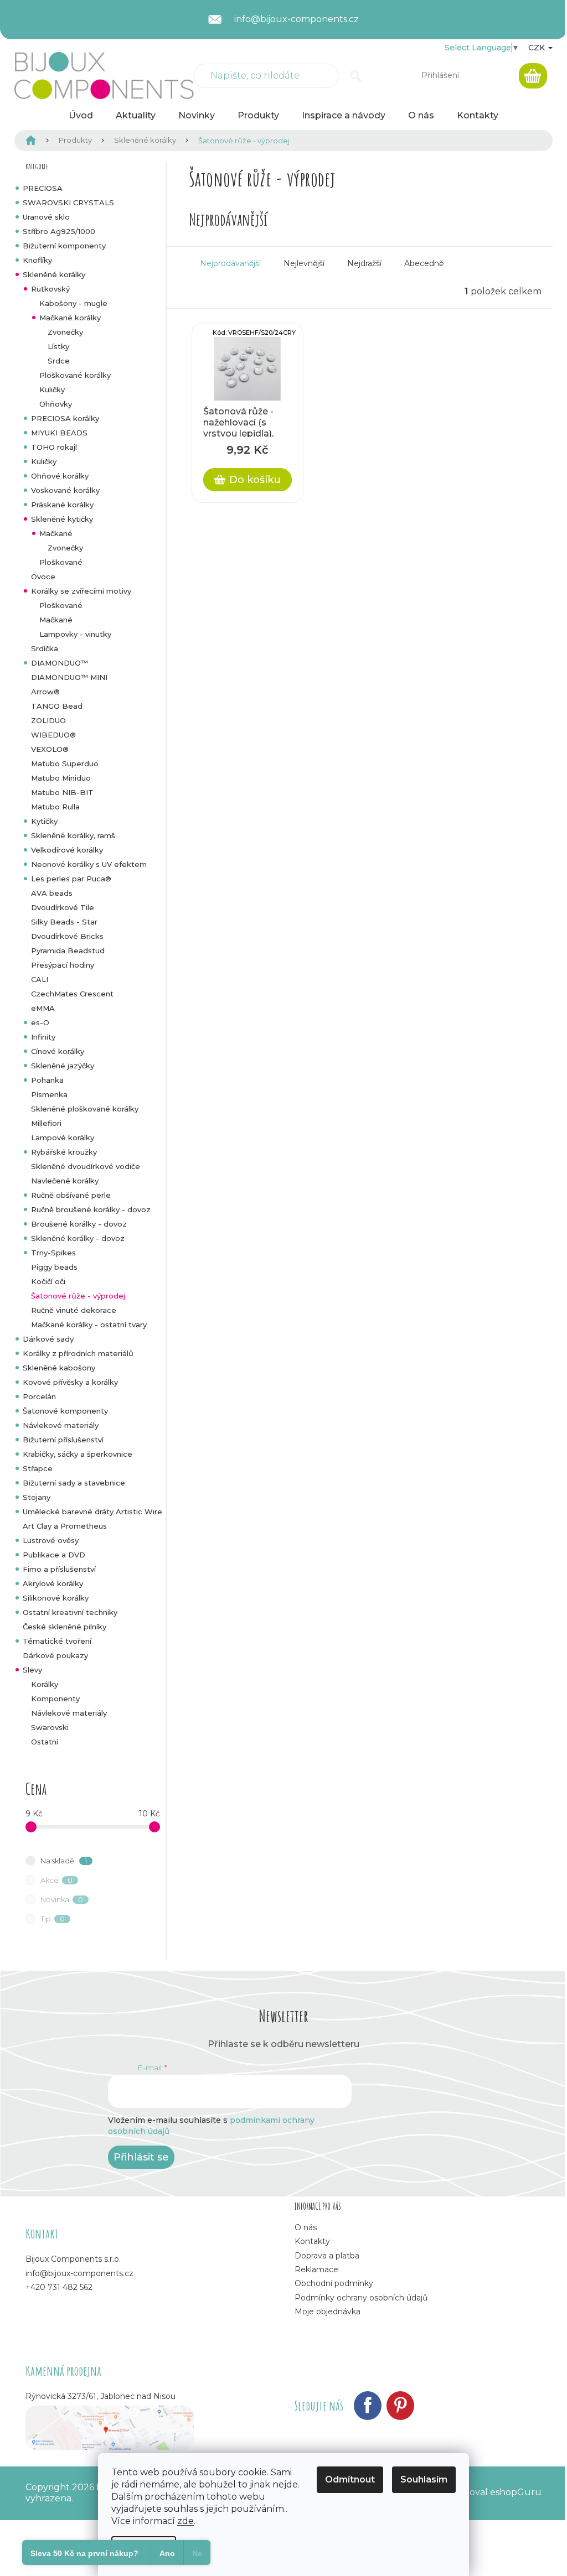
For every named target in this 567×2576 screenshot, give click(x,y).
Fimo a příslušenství (59, 1569)
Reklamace (316, 2269)
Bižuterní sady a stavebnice (74, 1483)
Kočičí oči (48, 1281)
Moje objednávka (328, 2312)
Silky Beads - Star (64, 922)
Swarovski (50, 1727)
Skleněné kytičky (62, 519)
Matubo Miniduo (61, 778)
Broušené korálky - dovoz (79, 1224)
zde (185, 2521)
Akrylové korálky (53, 1583)
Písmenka (49, 1094)
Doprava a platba (327, 2256)
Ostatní (45, 1742)
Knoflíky (37, 260)
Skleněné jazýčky (63, 1066)
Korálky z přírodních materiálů (78, 1353)
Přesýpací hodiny (63, 965)
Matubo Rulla (55, 807)
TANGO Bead (57, 706)
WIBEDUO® (53, 735)
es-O (40, 1022)
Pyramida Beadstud (68, 951)
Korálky (45, 1684)
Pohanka (47, 1080)
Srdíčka (45, 648)
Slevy (32, 1670)
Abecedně (424, 263)
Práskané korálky (62, 505)
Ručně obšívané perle (71, 1195)
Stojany (37, 1497)
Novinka (62, 1899)
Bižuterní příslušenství (63, 1440)
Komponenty (55, 1699)
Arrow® (45, 692)
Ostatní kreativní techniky (70, 1612)
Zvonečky (65, 332)
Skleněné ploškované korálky (85, 1109)
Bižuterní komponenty (64, 246)
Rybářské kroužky (64, 1152)
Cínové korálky (58, 1051)
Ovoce (43, 577)
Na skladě (64, 1861)
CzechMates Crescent (72, 994)
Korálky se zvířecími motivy (81, 591)
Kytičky (44, 821)
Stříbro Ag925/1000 (59, 231)
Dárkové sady (48, 1339)
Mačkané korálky (70, 318)
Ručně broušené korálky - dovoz (91, 1209)
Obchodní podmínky (334, 2283)
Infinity (43, 1037)
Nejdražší (364, 263)
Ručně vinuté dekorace (74, 1310)
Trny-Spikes (53, 1253)
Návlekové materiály (61, 1425)
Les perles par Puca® (71, 879)
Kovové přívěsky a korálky (70, 1382)
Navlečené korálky (65, 1181)
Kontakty (312, 2241)
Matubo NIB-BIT (62, 792)
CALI (40, 979)
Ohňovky (56, 404)
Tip (53, 1919)
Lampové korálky (63, 1138)
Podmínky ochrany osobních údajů (361, 2298)
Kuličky (52, 389)
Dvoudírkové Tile (63, 907)
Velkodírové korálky (67, 850)
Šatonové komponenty (65, 1411)
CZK (538, 48)
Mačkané (56, 533)
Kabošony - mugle (73, 303)
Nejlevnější (304, 263)
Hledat (356, 76)
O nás (306, 2227)
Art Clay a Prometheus (65, 1526)
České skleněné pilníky (65, 1627)
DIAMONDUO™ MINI (69, 677)
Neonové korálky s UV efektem (89, 864)
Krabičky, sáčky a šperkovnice (78, 1454)
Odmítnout (350, 2479)
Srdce (59, 361)
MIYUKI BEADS (59, 433)
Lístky (58, 346)
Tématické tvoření (57, 1641)
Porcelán (39, 1396)
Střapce (38, 1468)
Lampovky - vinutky (75, 634)
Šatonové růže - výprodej (78, 1296)
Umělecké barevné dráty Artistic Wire (92, 1512)
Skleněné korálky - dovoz (78, 1238)
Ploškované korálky (75, 375)
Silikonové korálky (56, 1598)
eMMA (43, 1008)
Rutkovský (50, 289)
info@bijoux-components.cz (79, 2273)
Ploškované (61, 562)
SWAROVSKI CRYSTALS (68, 202)
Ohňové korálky (60, 476)
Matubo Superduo (65, 764)
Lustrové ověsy (51, 1540)
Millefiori (46, 1123)
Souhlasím (424, 2479)
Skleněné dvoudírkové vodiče (86, 1166)
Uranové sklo (46, 217)
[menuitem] (81, 116)
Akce (57, 1880)
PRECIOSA (43, 188)
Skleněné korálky (54, 274)
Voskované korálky (65, 490)
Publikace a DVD (54, 1555)
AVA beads (52, 893)
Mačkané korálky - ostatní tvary (89, 1325)
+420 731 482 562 (59, 2287)
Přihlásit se (141, 2157)
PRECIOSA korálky (65, 418)
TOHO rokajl (54, 447)
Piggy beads (54, 1267)
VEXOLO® (50, 749)
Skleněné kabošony (59, 1368)
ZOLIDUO (48, 720)
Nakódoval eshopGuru (491, 2492)
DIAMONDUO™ (60, 663)
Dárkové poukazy (55, 1655)
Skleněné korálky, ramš (73, 835)
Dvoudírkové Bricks (67, 936)
